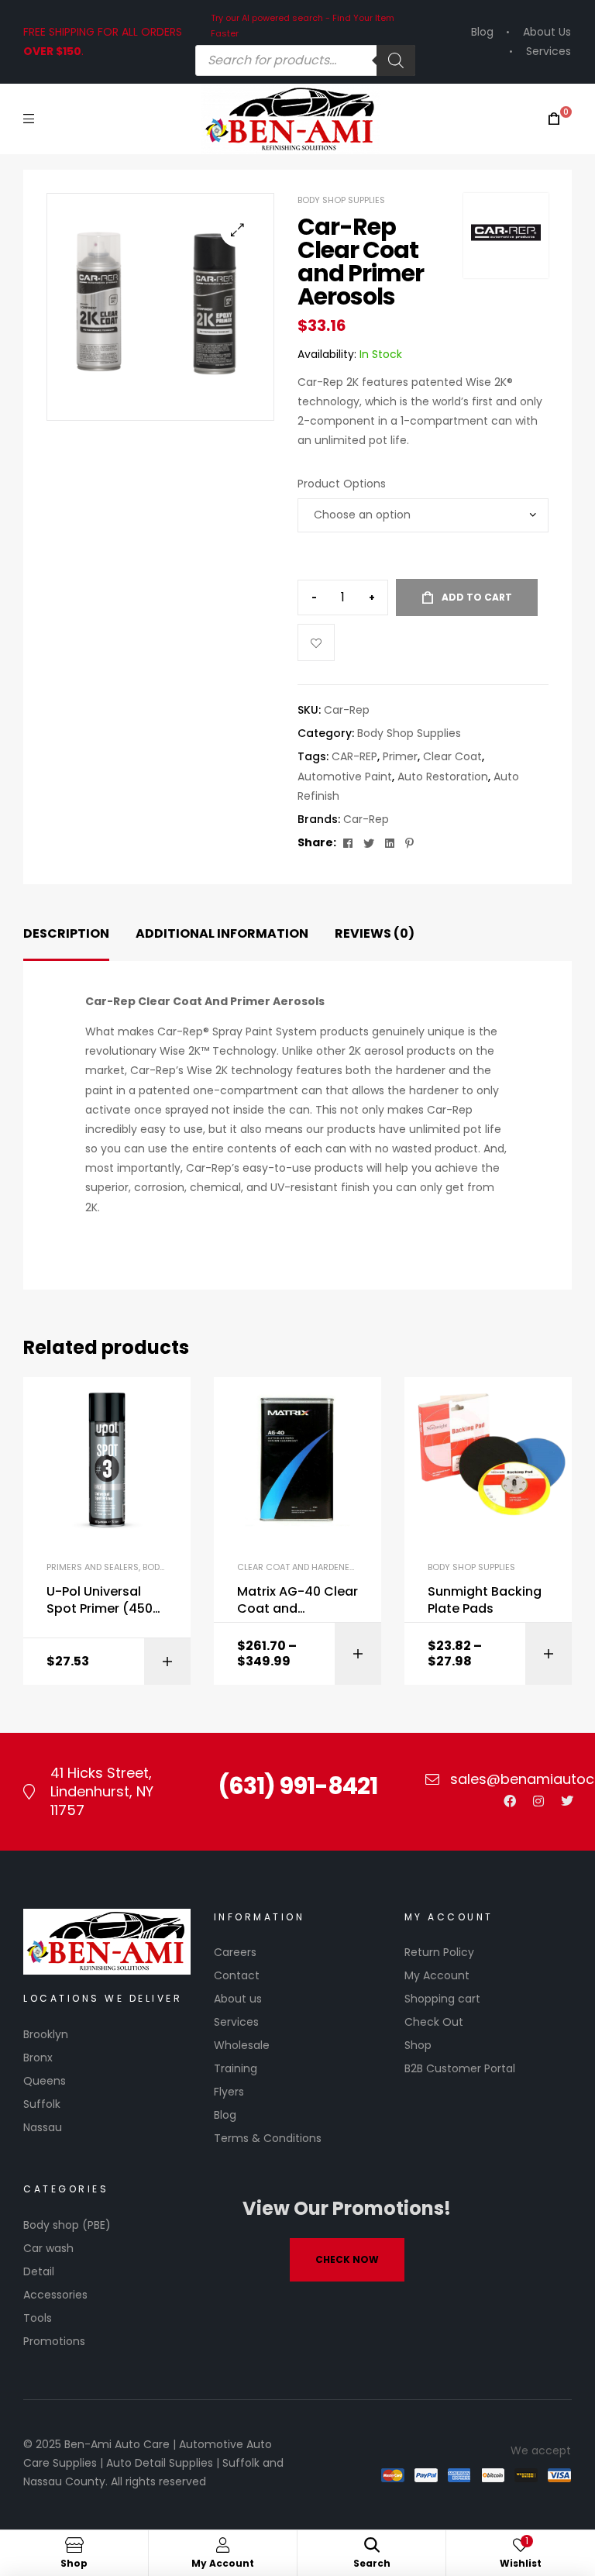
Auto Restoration (443, 777)
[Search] (396, 60)
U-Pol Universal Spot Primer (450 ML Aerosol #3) (100, 1601)
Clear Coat (452, 756)
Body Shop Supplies (341, 200)
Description (66, 933)
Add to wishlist (316, 642)
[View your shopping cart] (554, 119)
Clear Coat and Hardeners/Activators (327, 1567)
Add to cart (477, 597)
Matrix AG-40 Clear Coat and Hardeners (297, 1601)
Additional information (222, 933)
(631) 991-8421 (297, 1786)
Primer (400, 756)
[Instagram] (538, 1801)
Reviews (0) (375, 933)
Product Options (342, 484)
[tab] (66, 934)
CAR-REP (354, 756)
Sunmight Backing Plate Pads (485, 1600)
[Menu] (29, 118)
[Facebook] (510, 1801)
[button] (237, 230)
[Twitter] (567, 1801)
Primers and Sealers (93, 1567)
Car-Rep (366, 819)
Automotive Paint (345, 777)
